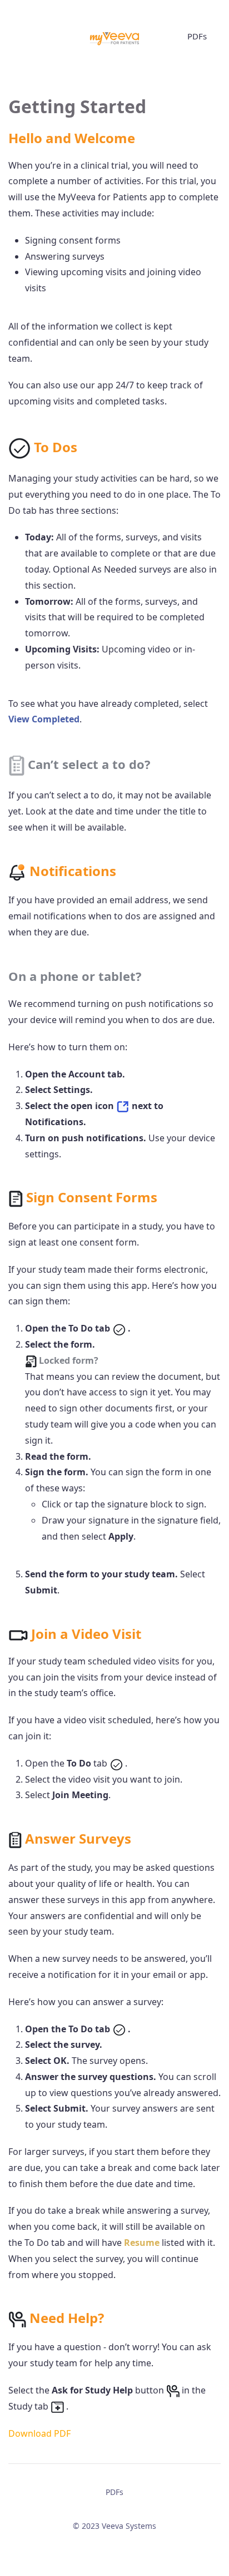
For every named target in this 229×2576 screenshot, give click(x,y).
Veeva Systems (129, 2526)
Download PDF (39, 2433)
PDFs (197, 36)
